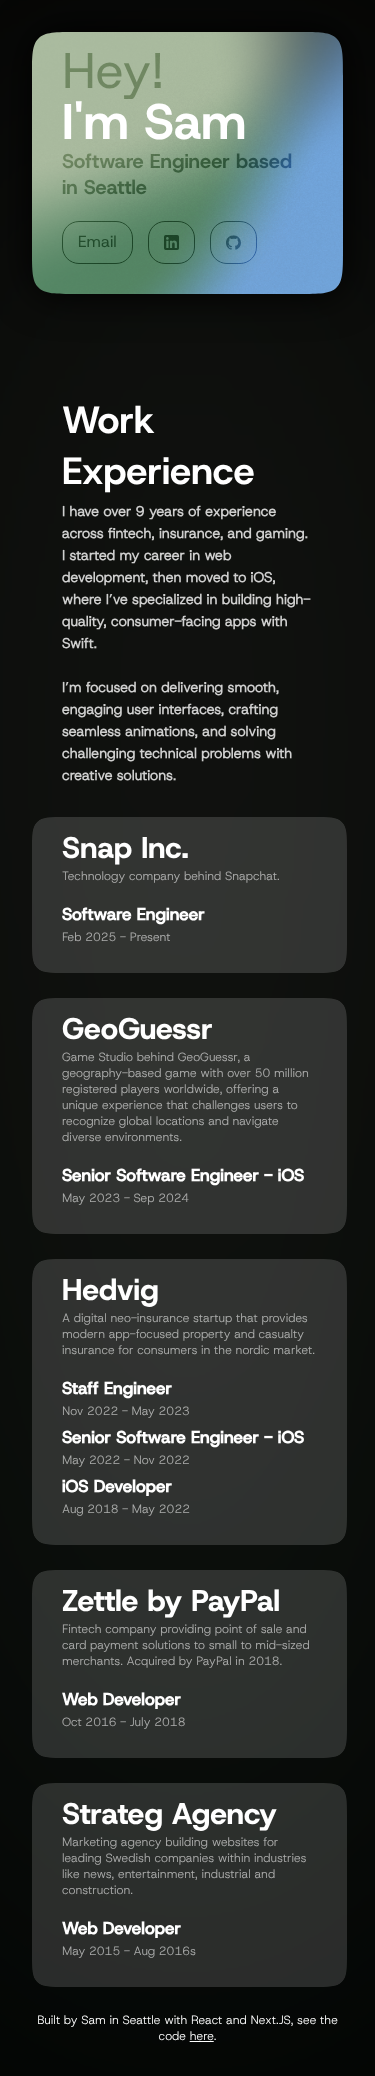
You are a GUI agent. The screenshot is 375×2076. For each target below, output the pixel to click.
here (202, 2036)
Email (97, 242)
